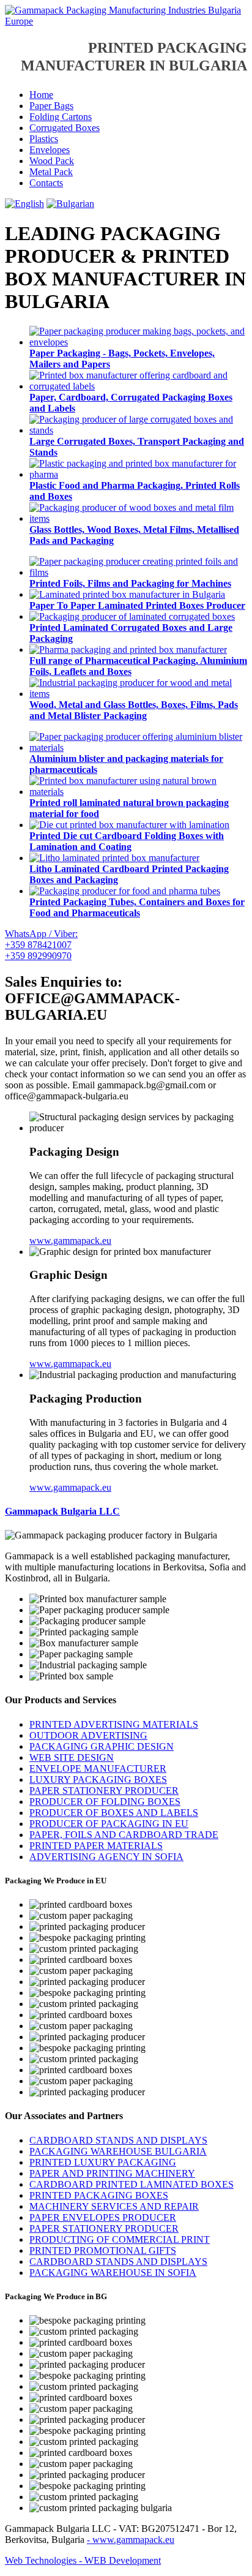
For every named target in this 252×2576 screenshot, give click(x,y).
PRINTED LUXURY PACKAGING (103, 2162)
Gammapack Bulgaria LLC (62, 1511)
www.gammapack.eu (70, 1241)
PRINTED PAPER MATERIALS (96, 1846)
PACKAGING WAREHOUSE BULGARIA (118, 2151)
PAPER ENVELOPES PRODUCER (103, 2217)
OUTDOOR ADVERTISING (88, 1735)
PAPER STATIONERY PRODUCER (104, 1791)
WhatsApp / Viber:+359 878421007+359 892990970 (41, 945)
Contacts (46, 183)
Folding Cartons (61, 117)
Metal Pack (51, 172)
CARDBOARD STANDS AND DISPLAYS (118, 2140)
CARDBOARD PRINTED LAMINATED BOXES (132, 2184)
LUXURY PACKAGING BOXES (98, 1779)
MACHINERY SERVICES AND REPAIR (114, 2206)
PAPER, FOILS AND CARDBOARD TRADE (124, 1835)
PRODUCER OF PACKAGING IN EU (109, 1824)
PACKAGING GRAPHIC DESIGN (102, 1746)
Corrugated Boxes (65, 128)
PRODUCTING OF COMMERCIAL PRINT (120, 2239)
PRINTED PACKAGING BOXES (99, 2195)
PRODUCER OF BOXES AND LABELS (114, 1813)
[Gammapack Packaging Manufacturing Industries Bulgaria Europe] (126, 21)
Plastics (44, 139)
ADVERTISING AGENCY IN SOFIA (106, 1857)
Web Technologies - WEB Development (83, 2560)
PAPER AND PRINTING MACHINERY (112, 2173)
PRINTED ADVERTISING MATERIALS (114, 1724)
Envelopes (50, 150)
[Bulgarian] (70, 204)
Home (41, 95)
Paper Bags (51, 106)
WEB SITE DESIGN (72, 1757)
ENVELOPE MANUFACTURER (98, 1768)
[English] (24, 204)
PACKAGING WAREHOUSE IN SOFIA (113, 2273)
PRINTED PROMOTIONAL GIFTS (103, 2250)
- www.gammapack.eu (131, 2540)
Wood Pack (52, 161)
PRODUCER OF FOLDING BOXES (105, 1802)
